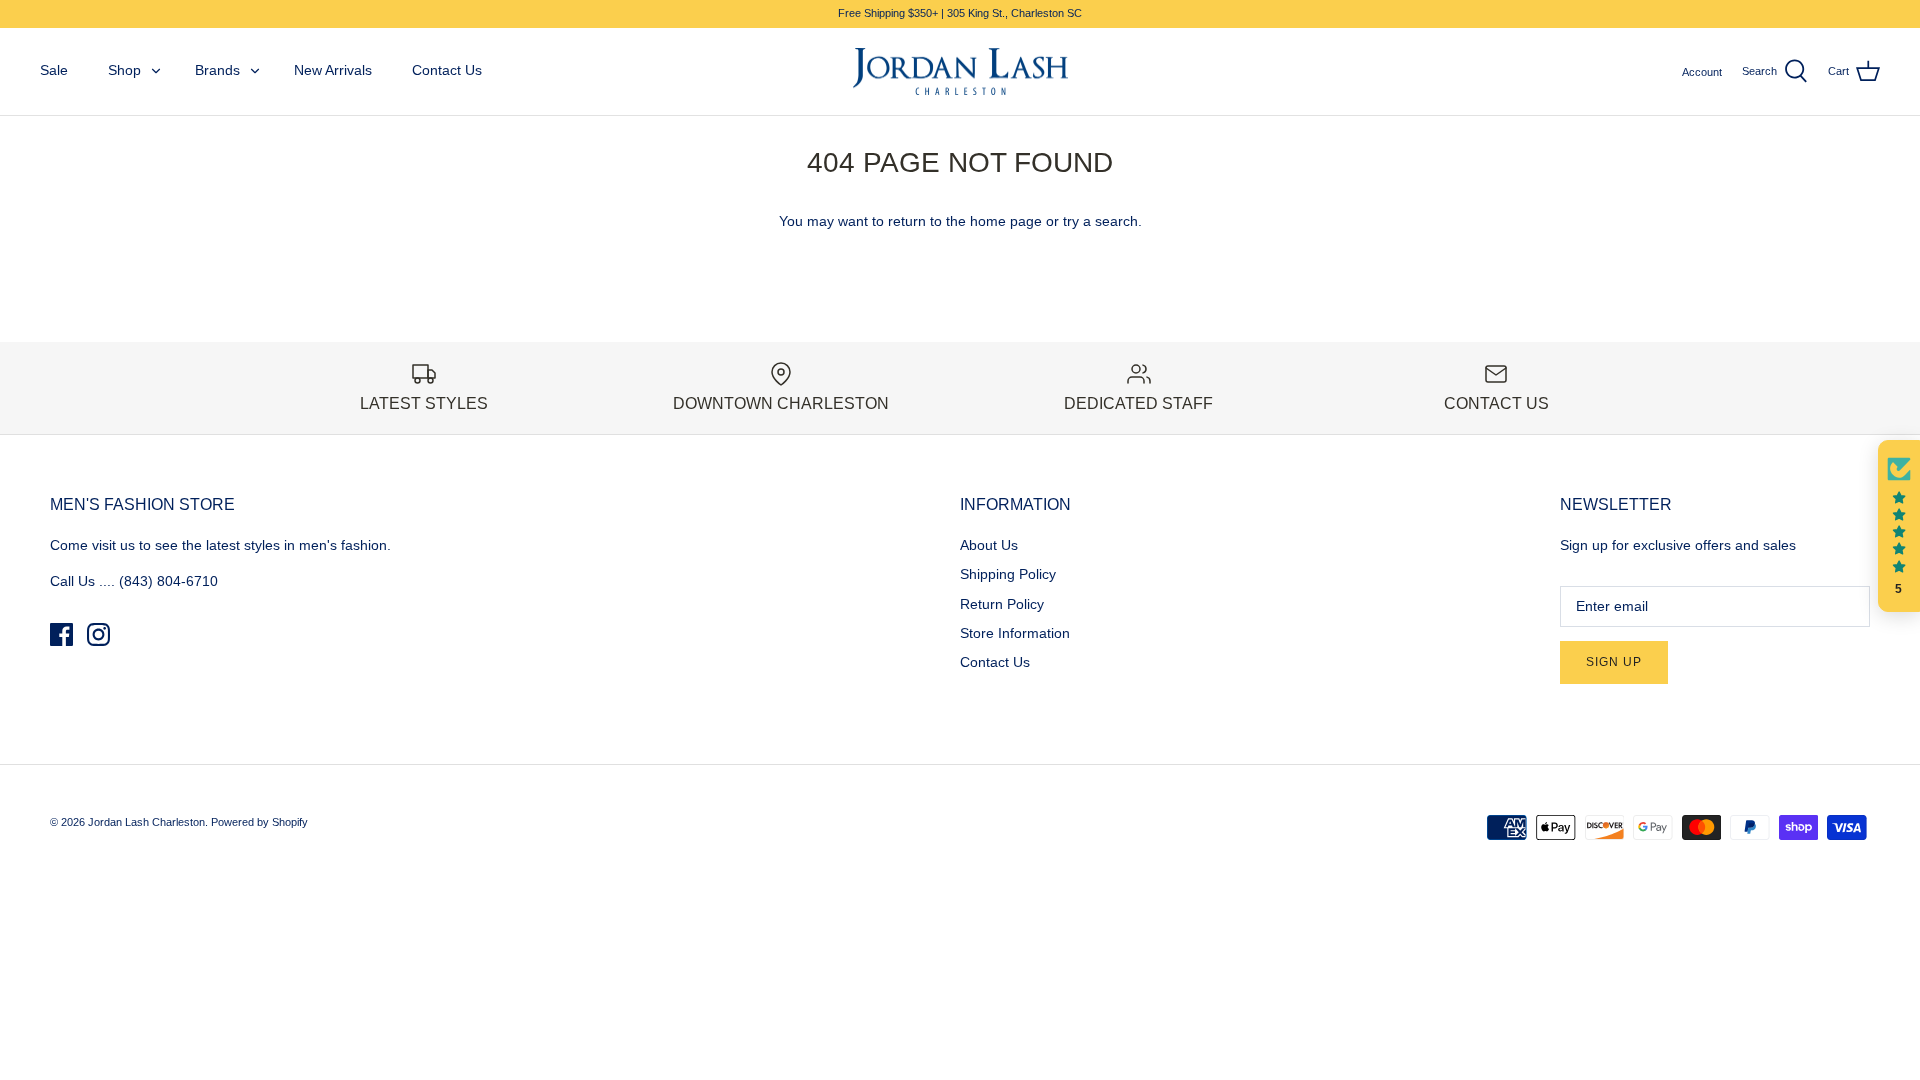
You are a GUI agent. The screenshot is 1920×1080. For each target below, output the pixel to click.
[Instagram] (98, 634)
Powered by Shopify (259, 822)
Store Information (1015, 633)
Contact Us (447, 70)
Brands (217, 70)
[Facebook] (61, 634)
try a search (1100, 221)
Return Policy (1002, 604)
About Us (989, 545)
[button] (1899, 526)
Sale (54, 70)
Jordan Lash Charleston (146, 822)
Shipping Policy (1008, 574)
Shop (124, 70)
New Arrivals (333, 70)
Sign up (1614, 662)
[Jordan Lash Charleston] (960, 72)
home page (1006, 221)
